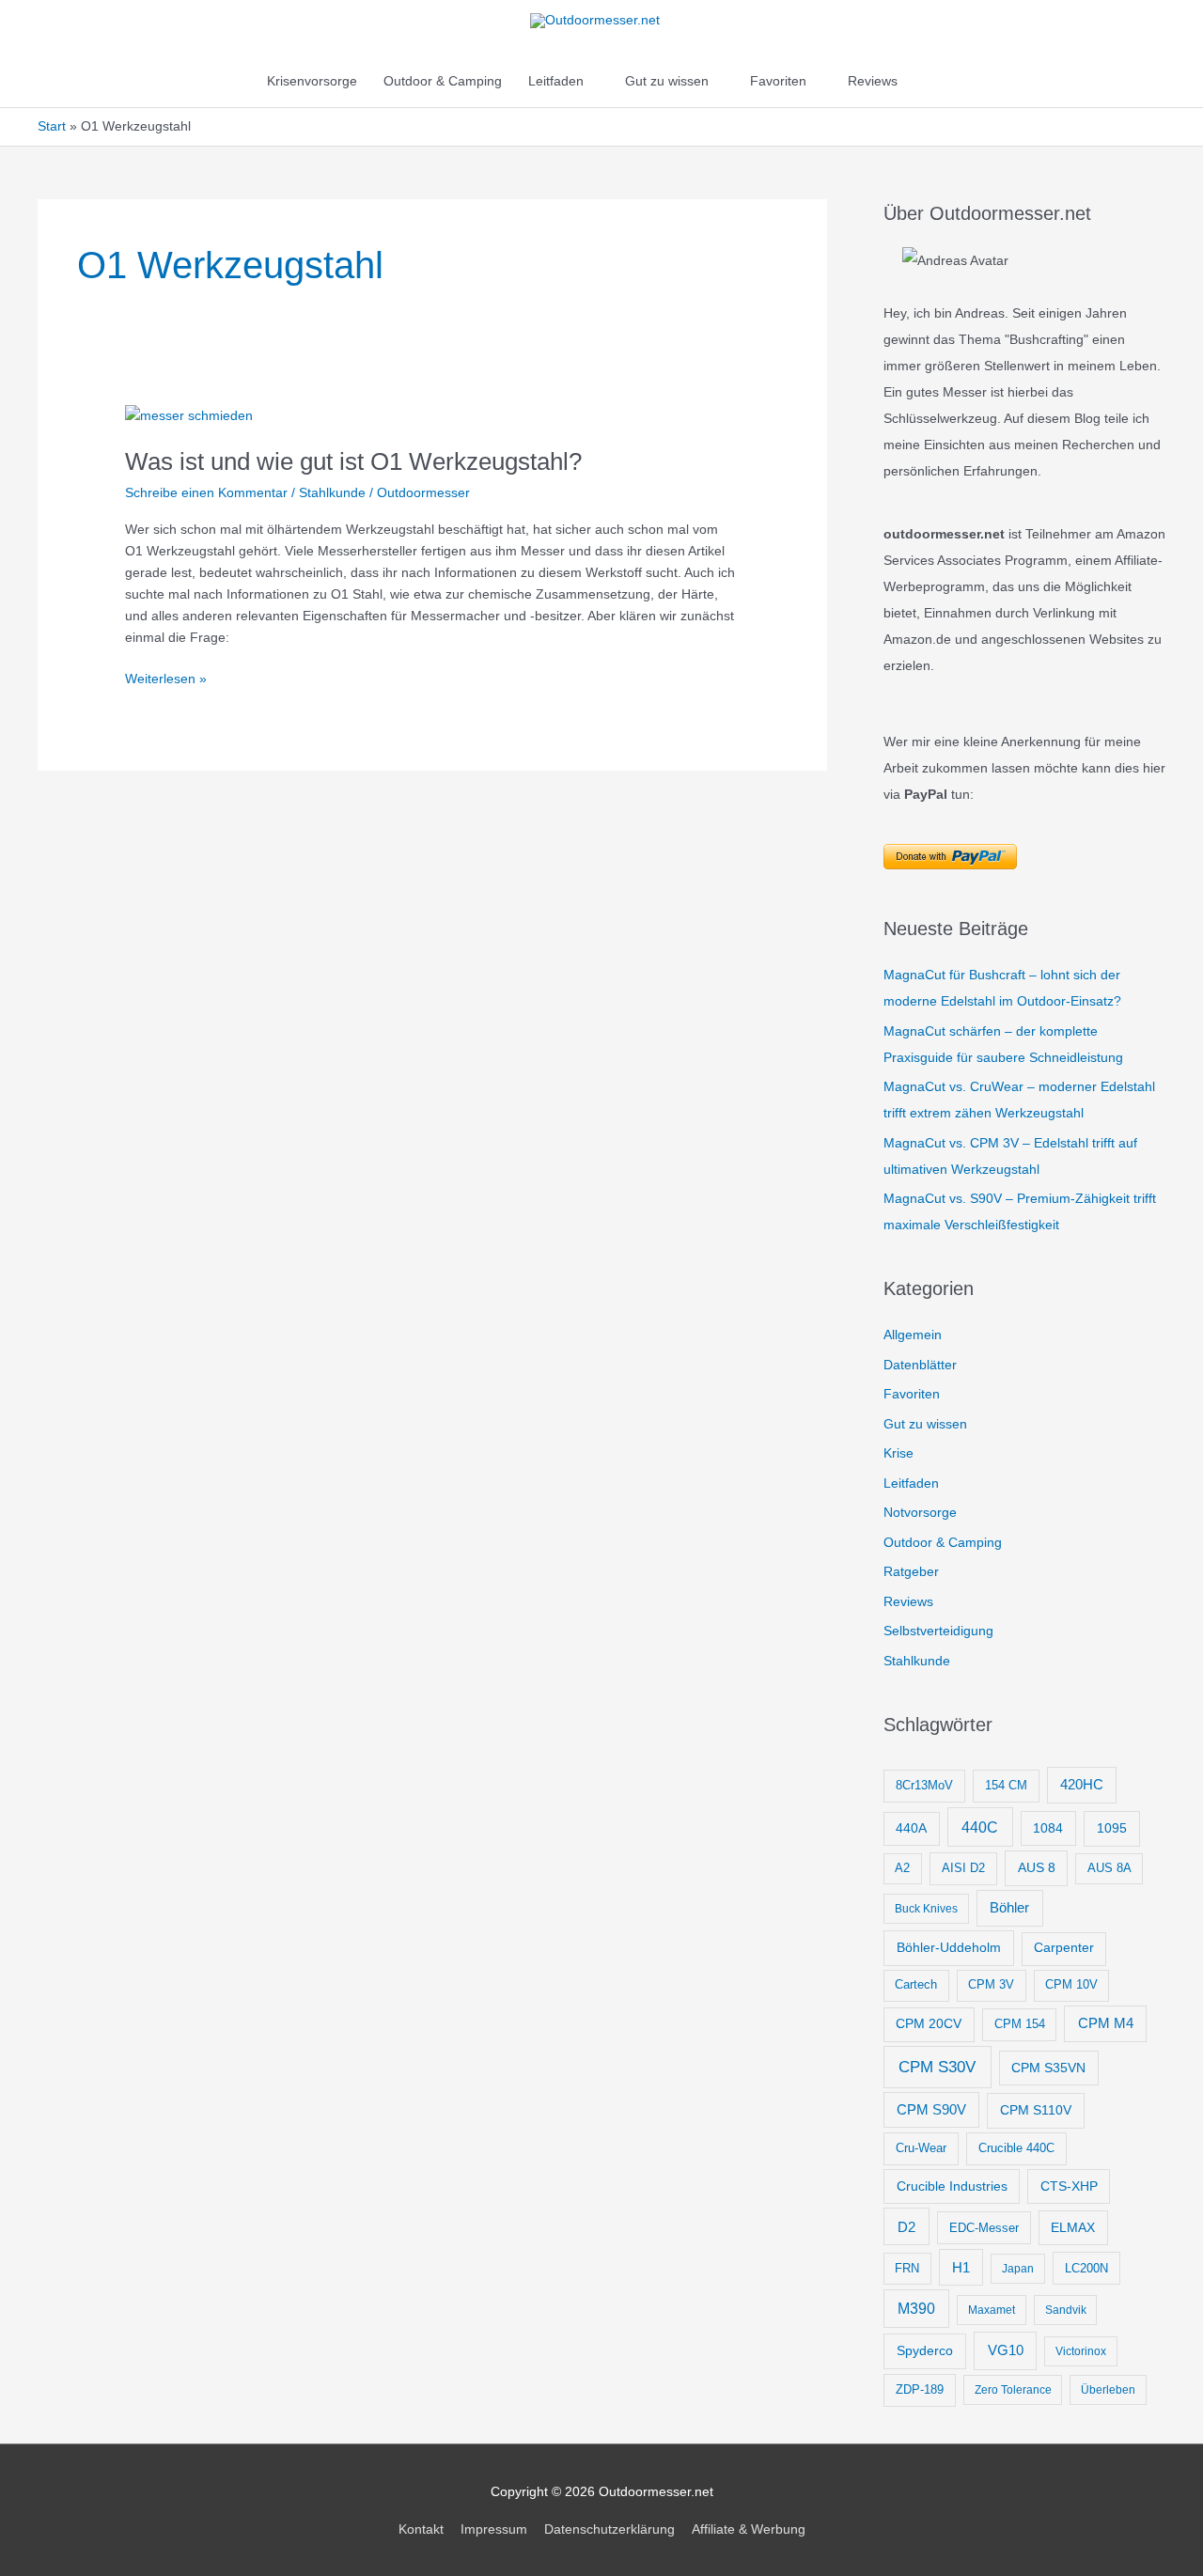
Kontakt (421, 2529)
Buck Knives (926, 1909)
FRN (907, 2269)
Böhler (1009, 1907)
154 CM (1006, 1785)
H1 (961, 2268)
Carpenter (1064, 1948)
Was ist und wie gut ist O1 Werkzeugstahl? (353, 461)
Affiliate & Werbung (749, 2529)
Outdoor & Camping (443, 81)
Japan (1018, 2269)
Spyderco (925, 2350)
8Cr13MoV (924, 1785)
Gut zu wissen (667, 81)
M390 (916, 2309)
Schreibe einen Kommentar (206, 492)
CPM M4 (1106, 2023)
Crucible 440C (1016, 2148)
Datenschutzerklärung (609, 2529)
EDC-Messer (984, 2228)
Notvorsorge (920, 1512)
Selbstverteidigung (938, 1631)
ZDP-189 (920, 2389)
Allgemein (913, 1335)
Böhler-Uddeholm (949, 1947)
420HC (1082, 1785)
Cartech (916, 1985)
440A (911, 1828)
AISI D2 (963, 1868)
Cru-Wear (921, 2148)
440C (980, 1827)
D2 (906, 2227)
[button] (930, 81)
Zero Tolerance (1013, 2390)
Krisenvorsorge (312, 81)
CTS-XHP (1069, 2186)
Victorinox (1081, 2351)
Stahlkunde (332, 492)
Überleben (1108, 2390)
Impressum (494, 2529)
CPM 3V (991, 1985)
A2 (902, 1868)
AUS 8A (1109, 1868)
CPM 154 (1020, 2024)
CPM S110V (1036, 2110)
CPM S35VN (1048, 2068)
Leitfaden (556, 81)
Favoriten (778, 81)
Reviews (873, 81)
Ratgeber (911, 1571)
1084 (1048, 1828)
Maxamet (992, 2310)
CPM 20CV (929, 2024)
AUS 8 (1037, 1867)
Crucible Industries (952, 2186)
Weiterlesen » (166, 680)
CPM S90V (931, 2110)
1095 (1112, 1828)
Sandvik (1066, 2310)
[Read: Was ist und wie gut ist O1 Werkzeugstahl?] (189, 415)
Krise (898, 1453)
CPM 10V (1071, 1985)
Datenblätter (920, 1365)
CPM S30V (937, 2067)
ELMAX (1073, 2227)
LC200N (1086, 2268)
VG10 (1006, 2350)
